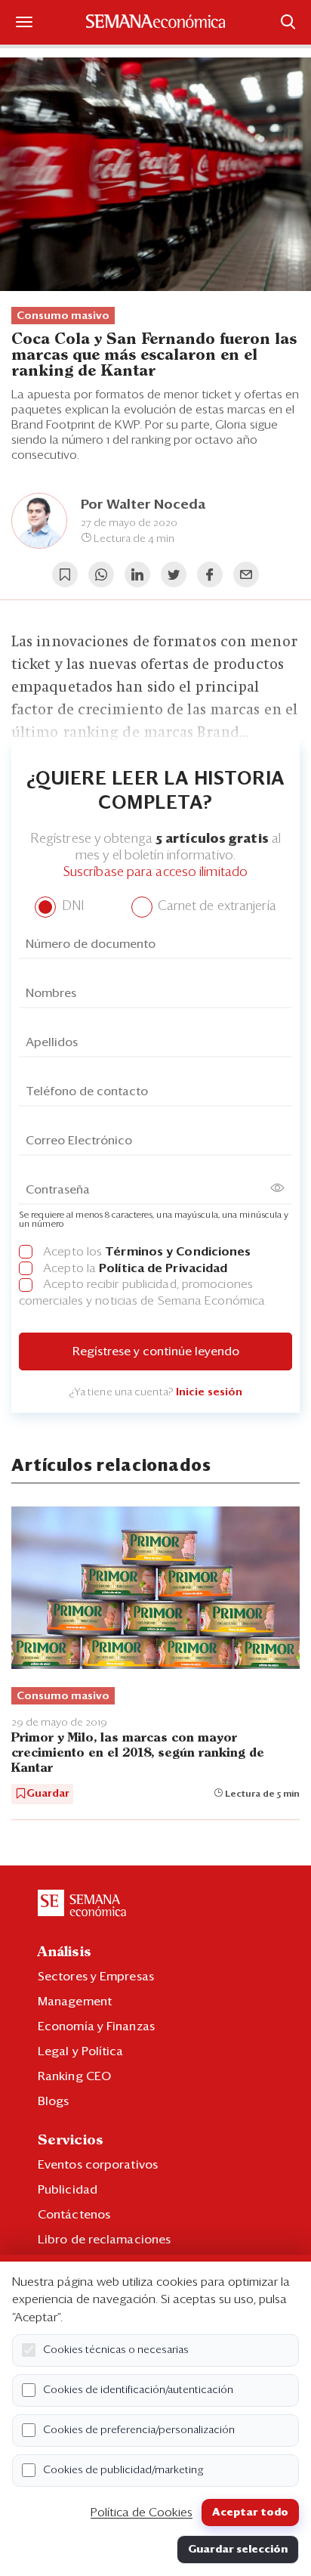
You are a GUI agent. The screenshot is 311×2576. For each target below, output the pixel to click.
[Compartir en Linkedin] (137, 574)
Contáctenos (74, 2215)
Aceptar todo (250, 2513)
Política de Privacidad (163, 1268)
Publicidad (68, 2190)
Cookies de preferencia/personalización (139, 2430)
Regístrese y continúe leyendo (156, 1351)
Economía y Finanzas (96, 2026)
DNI (71, 907)
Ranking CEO (74, 2076)
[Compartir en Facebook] (210, 574)
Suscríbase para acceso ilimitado (155, 873)
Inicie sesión (209, 1392)
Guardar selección (238, 2550)
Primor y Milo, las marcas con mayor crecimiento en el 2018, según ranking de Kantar (138, 1753)
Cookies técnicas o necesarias (116, 2350)
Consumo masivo (63, 316)
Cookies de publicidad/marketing (123, 2470)
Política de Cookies (142, 2513)
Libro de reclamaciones (104, 2240)
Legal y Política (81, 2051)
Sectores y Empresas (96, 1977)
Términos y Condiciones (178, 1252)
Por (143, 505)
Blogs (54, 2101)
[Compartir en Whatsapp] (101, 574)
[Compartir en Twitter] (174, 574)
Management (75, 2002)
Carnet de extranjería (216, 907)
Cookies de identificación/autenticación (138, 2390)
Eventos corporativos (98, 2165)
